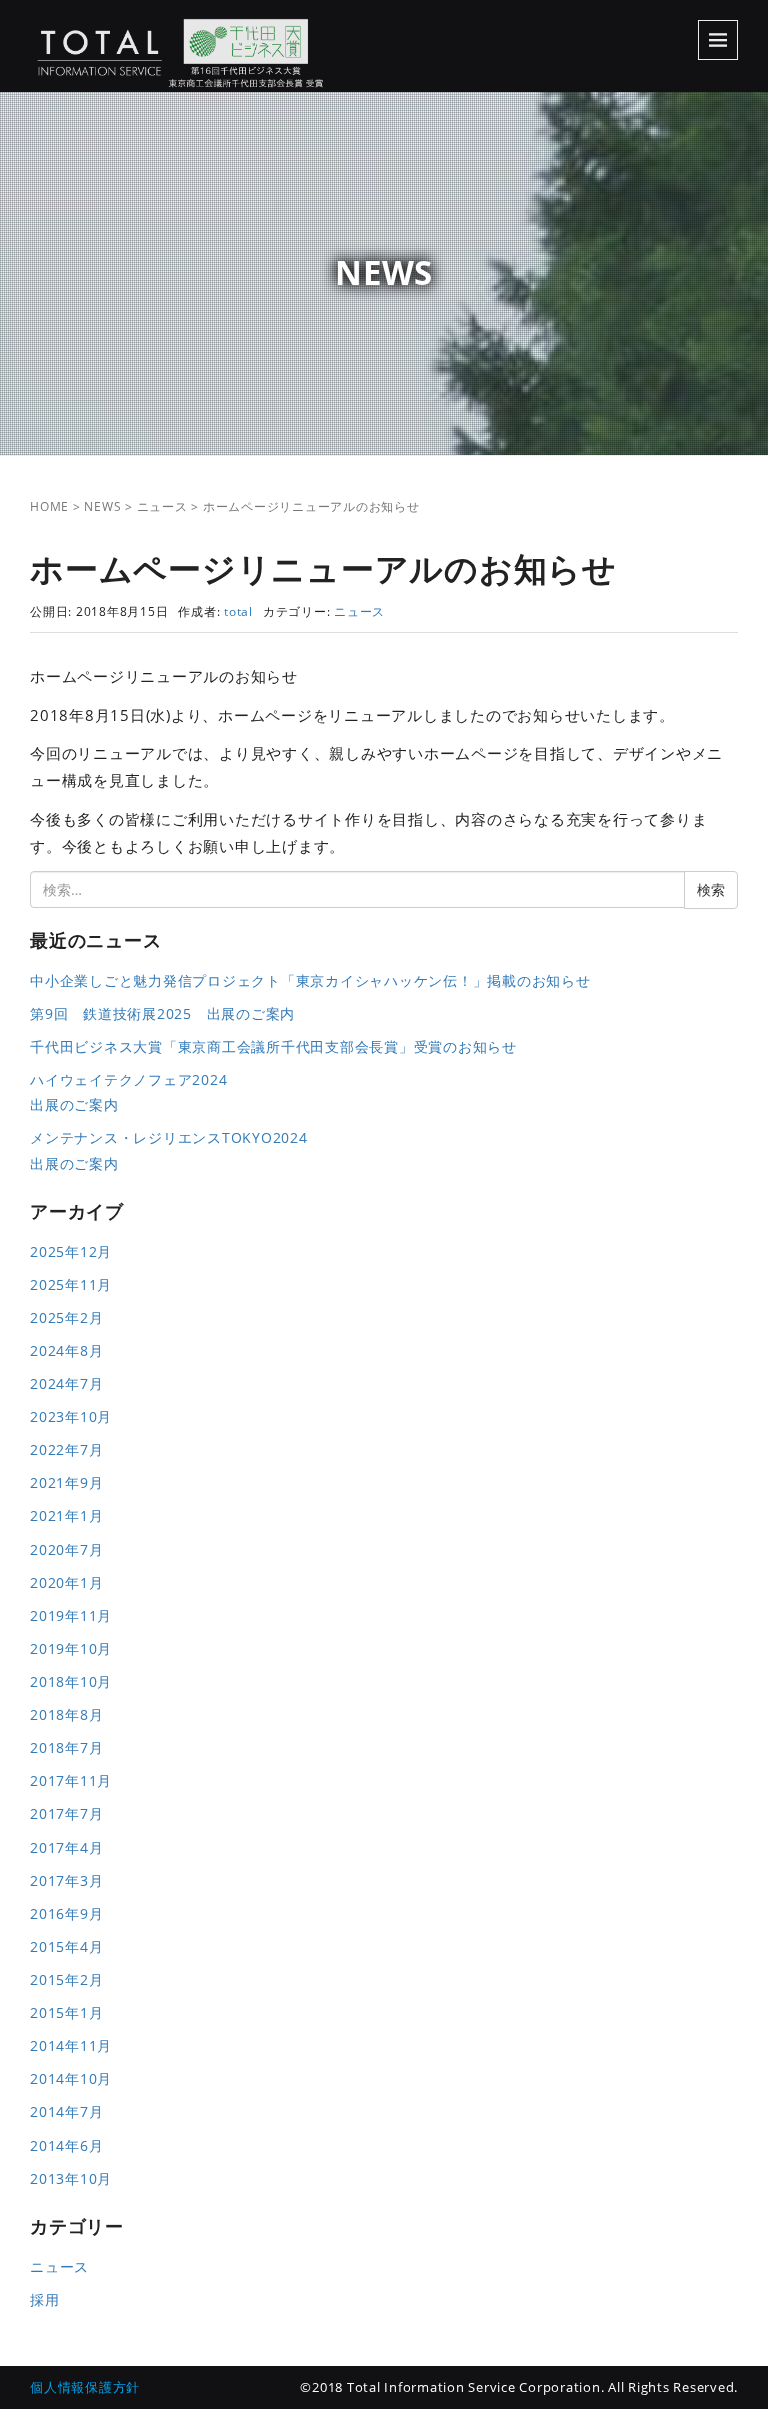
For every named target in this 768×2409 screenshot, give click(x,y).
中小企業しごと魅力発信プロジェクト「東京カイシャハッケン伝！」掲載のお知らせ (310, 980)
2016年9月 (66, 1913)
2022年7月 (66, 1449)
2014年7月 (66, 2111)
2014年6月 (66, 2145)
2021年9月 (66, 1482)
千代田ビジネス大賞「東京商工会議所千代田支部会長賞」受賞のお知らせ (273, 1046)
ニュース (162, 506)
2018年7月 (66, 1747)
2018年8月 (66, 1714)
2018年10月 (71, 1681)
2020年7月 (66, 1549)
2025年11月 (71, 1284)
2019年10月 (71, 1648)
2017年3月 (66, 1880)
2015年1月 (66, 2012)
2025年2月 (66, 1317)
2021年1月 (66, 1515)
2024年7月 (66, 1383)
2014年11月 (71, 2045)
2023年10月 (71, 1416)
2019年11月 (71, 1615)
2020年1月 (66, 1582)
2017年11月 (71, 1780)
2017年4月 (66, 1847)
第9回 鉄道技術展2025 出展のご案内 (162, 1013)
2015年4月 (66, 1946)
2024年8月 (66, 1350)
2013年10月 (71, 2178)
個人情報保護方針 (85, 2387)
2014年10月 (71, 2078)
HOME (49, 506)
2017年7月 (66, 1813)
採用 (45, 2299)
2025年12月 (71, 1251)
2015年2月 (66, 1979)
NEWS (102, 506)
